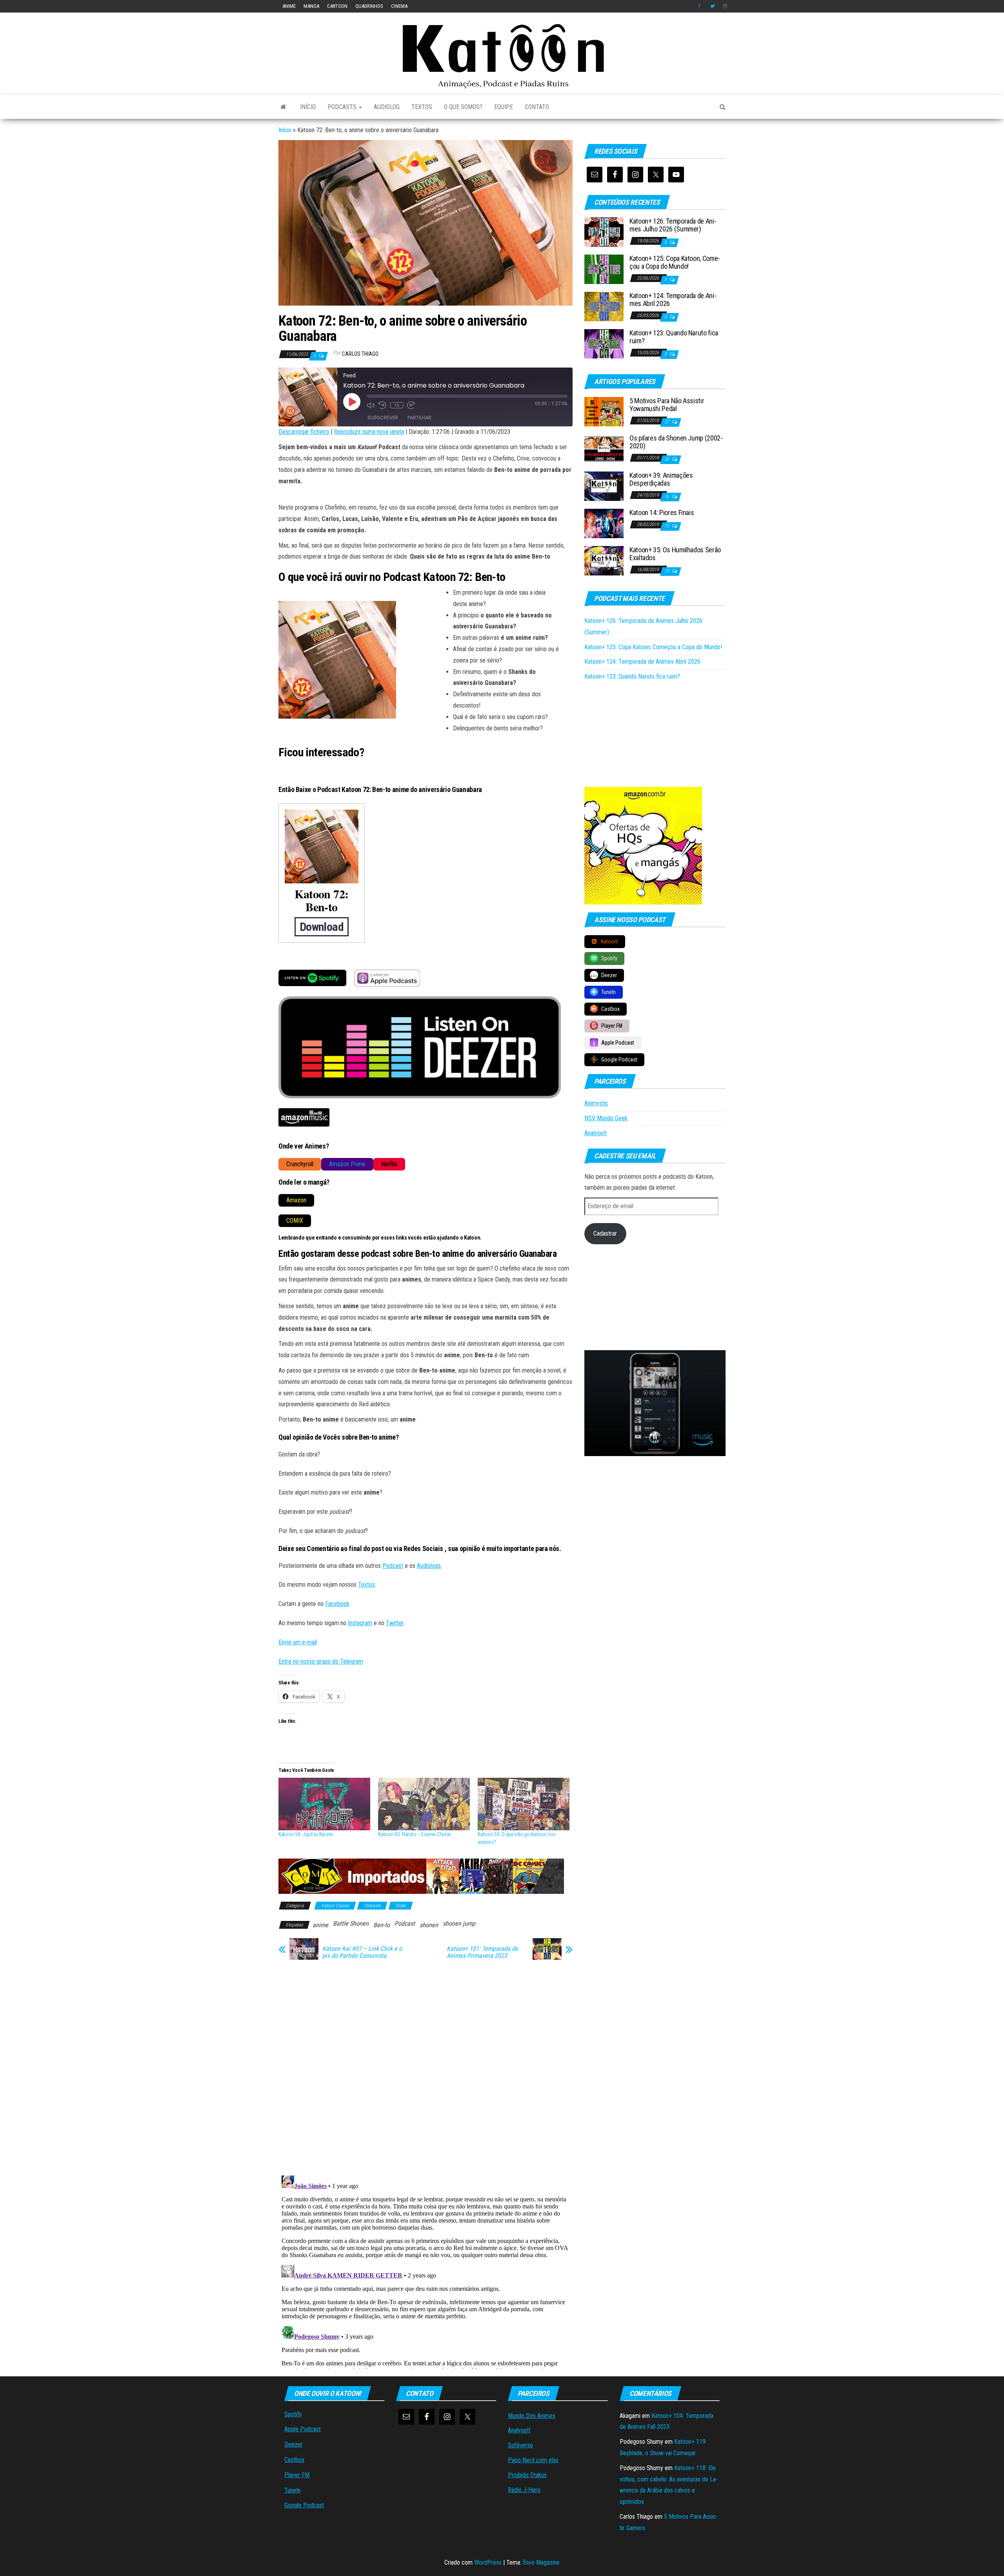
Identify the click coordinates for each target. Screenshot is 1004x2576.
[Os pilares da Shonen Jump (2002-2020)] (604, 449)
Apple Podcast (303, 2429)
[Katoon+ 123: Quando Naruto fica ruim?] (604, 343)
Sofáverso (520, 2445)
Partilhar (419, 418)
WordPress (488, 2562)
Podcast (393, 1566)
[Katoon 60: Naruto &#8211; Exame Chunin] (424, 1804)
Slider (401, 1906)
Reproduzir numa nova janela (369, 432)
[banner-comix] (421, 1876)
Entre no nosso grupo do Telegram (321, 1661)
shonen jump (459, 1923)
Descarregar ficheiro (304, 432)
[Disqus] (426, 2066)
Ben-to (382, 1925)
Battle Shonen (351, 1923)
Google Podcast (304, 2505)
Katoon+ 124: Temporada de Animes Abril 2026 (673, 299)
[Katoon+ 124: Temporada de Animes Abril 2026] (604, 306)
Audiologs (429, 1566)
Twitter (713, 6)
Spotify (293, 2414)
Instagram (725, 6)
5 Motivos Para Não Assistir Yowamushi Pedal (667, 405)
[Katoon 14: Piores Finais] (604, 523)
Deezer (294, 2444)
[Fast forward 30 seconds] (411, 405)
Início (308, 107)
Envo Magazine (541, 2562)
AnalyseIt (596, 1133)
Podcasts (343, 107)
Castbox (294, 2460)
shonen (429, 1925)
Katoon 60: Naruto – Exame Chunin (415, 1834)
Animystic (596, 1103)
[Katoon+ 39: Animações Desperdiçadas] (604, 486)
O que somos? (463, 107)
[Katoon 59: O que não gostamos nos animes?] (524, 1804)
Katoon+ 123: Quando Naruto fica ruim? (674, 337)
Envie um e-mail (298, 1642)
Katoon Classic (335, 1906)
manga (311, 6)
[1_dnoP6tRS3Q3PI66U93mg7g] (655, 1403)
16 (667, 497)
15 (667, 526)
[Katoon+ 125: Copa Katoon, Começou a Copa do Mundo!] (604, 269)
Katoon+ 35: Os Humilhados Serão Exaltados (675, 554)
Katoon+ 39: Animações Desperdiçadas (661, 479)
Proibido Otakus (527, 2475)
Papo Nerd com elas (533, 2460)
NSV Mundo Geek (606, 1118)
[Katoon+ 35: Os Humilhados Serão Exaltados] (604, 560)
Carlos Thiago (360, 354)
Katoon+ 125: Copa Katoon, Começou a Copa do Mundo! (675, 262)
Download (322, 927)
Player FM (297, 2475)
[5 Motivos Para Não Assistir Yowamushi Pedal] (604, 411)
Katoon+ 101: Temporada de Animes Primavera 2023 (482, 1952)
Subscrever (383, 418)
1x (397, 405)
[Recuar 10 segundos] (382, 405)
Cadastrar (605, 1233)
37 (667, 422)
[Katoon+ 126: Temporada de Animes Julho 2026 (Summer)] (604, 232)
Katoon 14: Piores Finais (662, 512)
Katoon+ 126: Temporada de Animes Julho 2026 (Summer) (673, 225)
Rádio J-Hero (524, 2490)
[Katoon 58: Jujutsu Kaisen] (324, 1804)
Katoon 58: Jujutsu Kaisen (306, 1834)
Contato (537, 107)
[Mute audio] (371, 405)
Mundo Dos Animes (532, 2416)
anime (289, 6)
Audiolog (387, 107)
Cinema (399, 6)
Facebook (700, 6)
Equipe (504, 107)
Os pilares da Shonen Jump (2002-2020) (676, 442)
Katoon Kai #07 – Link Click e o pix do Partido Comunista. (362, 1952)
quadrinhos (369, 6)
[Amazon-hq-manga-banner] (643, 845)
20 (667, 459)
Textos (422, 107)
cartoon (337, 6)
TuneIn (292, 2490)
